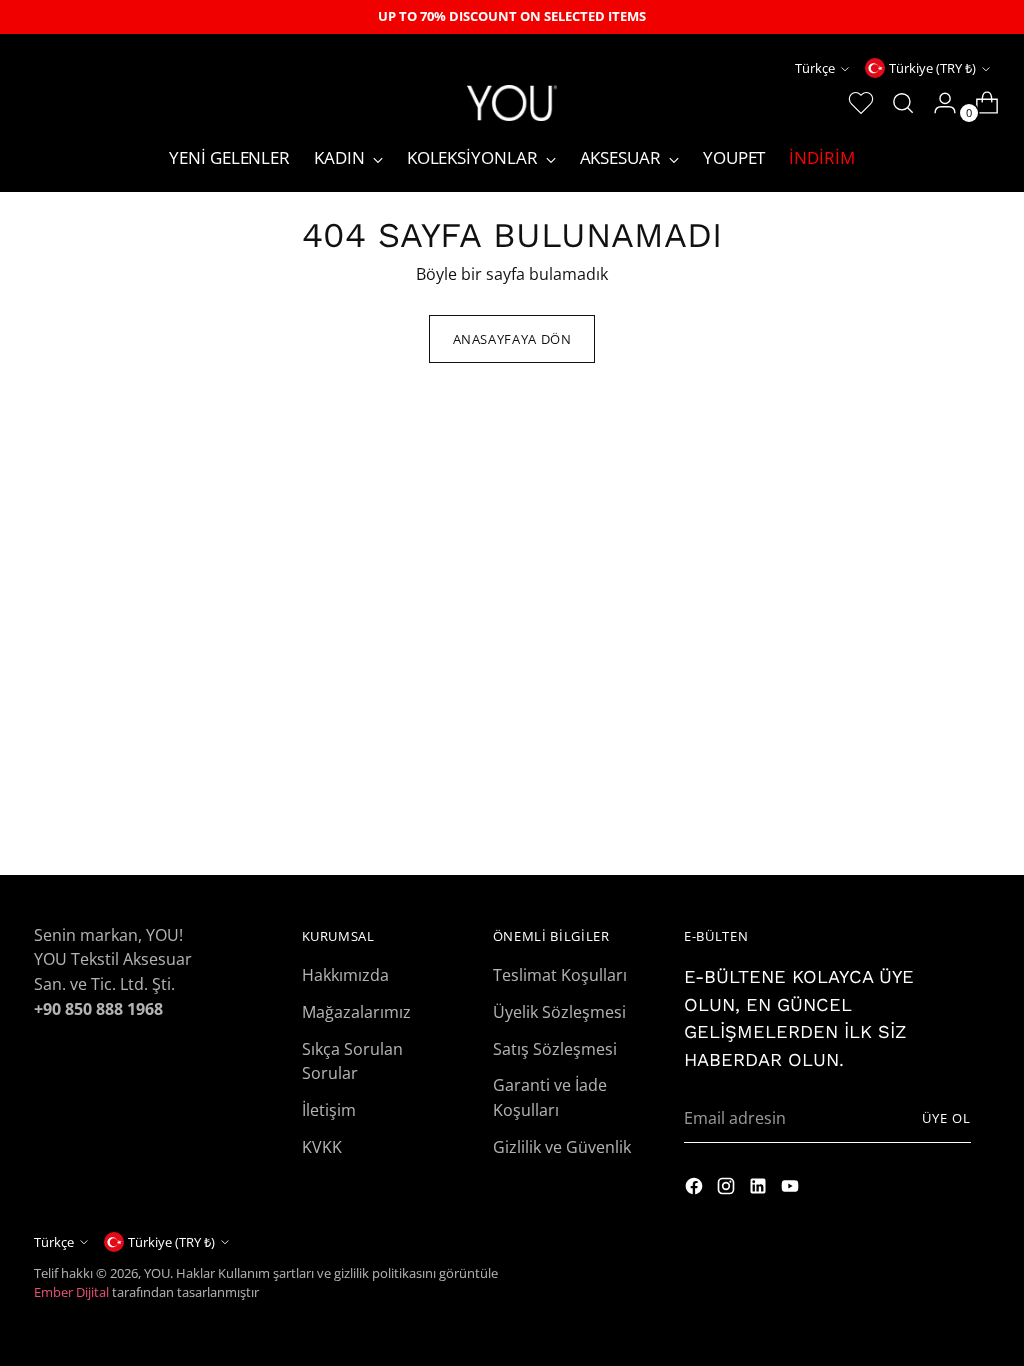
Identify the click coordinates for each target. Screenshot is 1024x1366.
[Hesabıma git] (937, 103)
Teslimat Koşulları (560, 974)
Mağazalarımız (356, 1011)
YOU (157, 1273)
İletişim (329, 1109)
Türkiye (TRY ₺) (932, 68)
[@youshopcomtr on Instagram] (696, 1189)
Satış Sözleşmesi (555, 1048)
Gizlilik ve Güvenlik (562, 1146)
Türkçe (815, 68)
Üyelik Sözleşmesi (559, 1011)
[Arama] (895, 103)
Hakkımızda (345, 974)
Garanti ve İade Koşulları (550, 1097)
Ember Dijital (71, 1292)
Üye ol (946, 1118)
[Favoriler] (853, 103)
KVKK (322, 1146)
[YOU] (512, 102)
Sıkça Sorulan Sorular (352, 1061)
